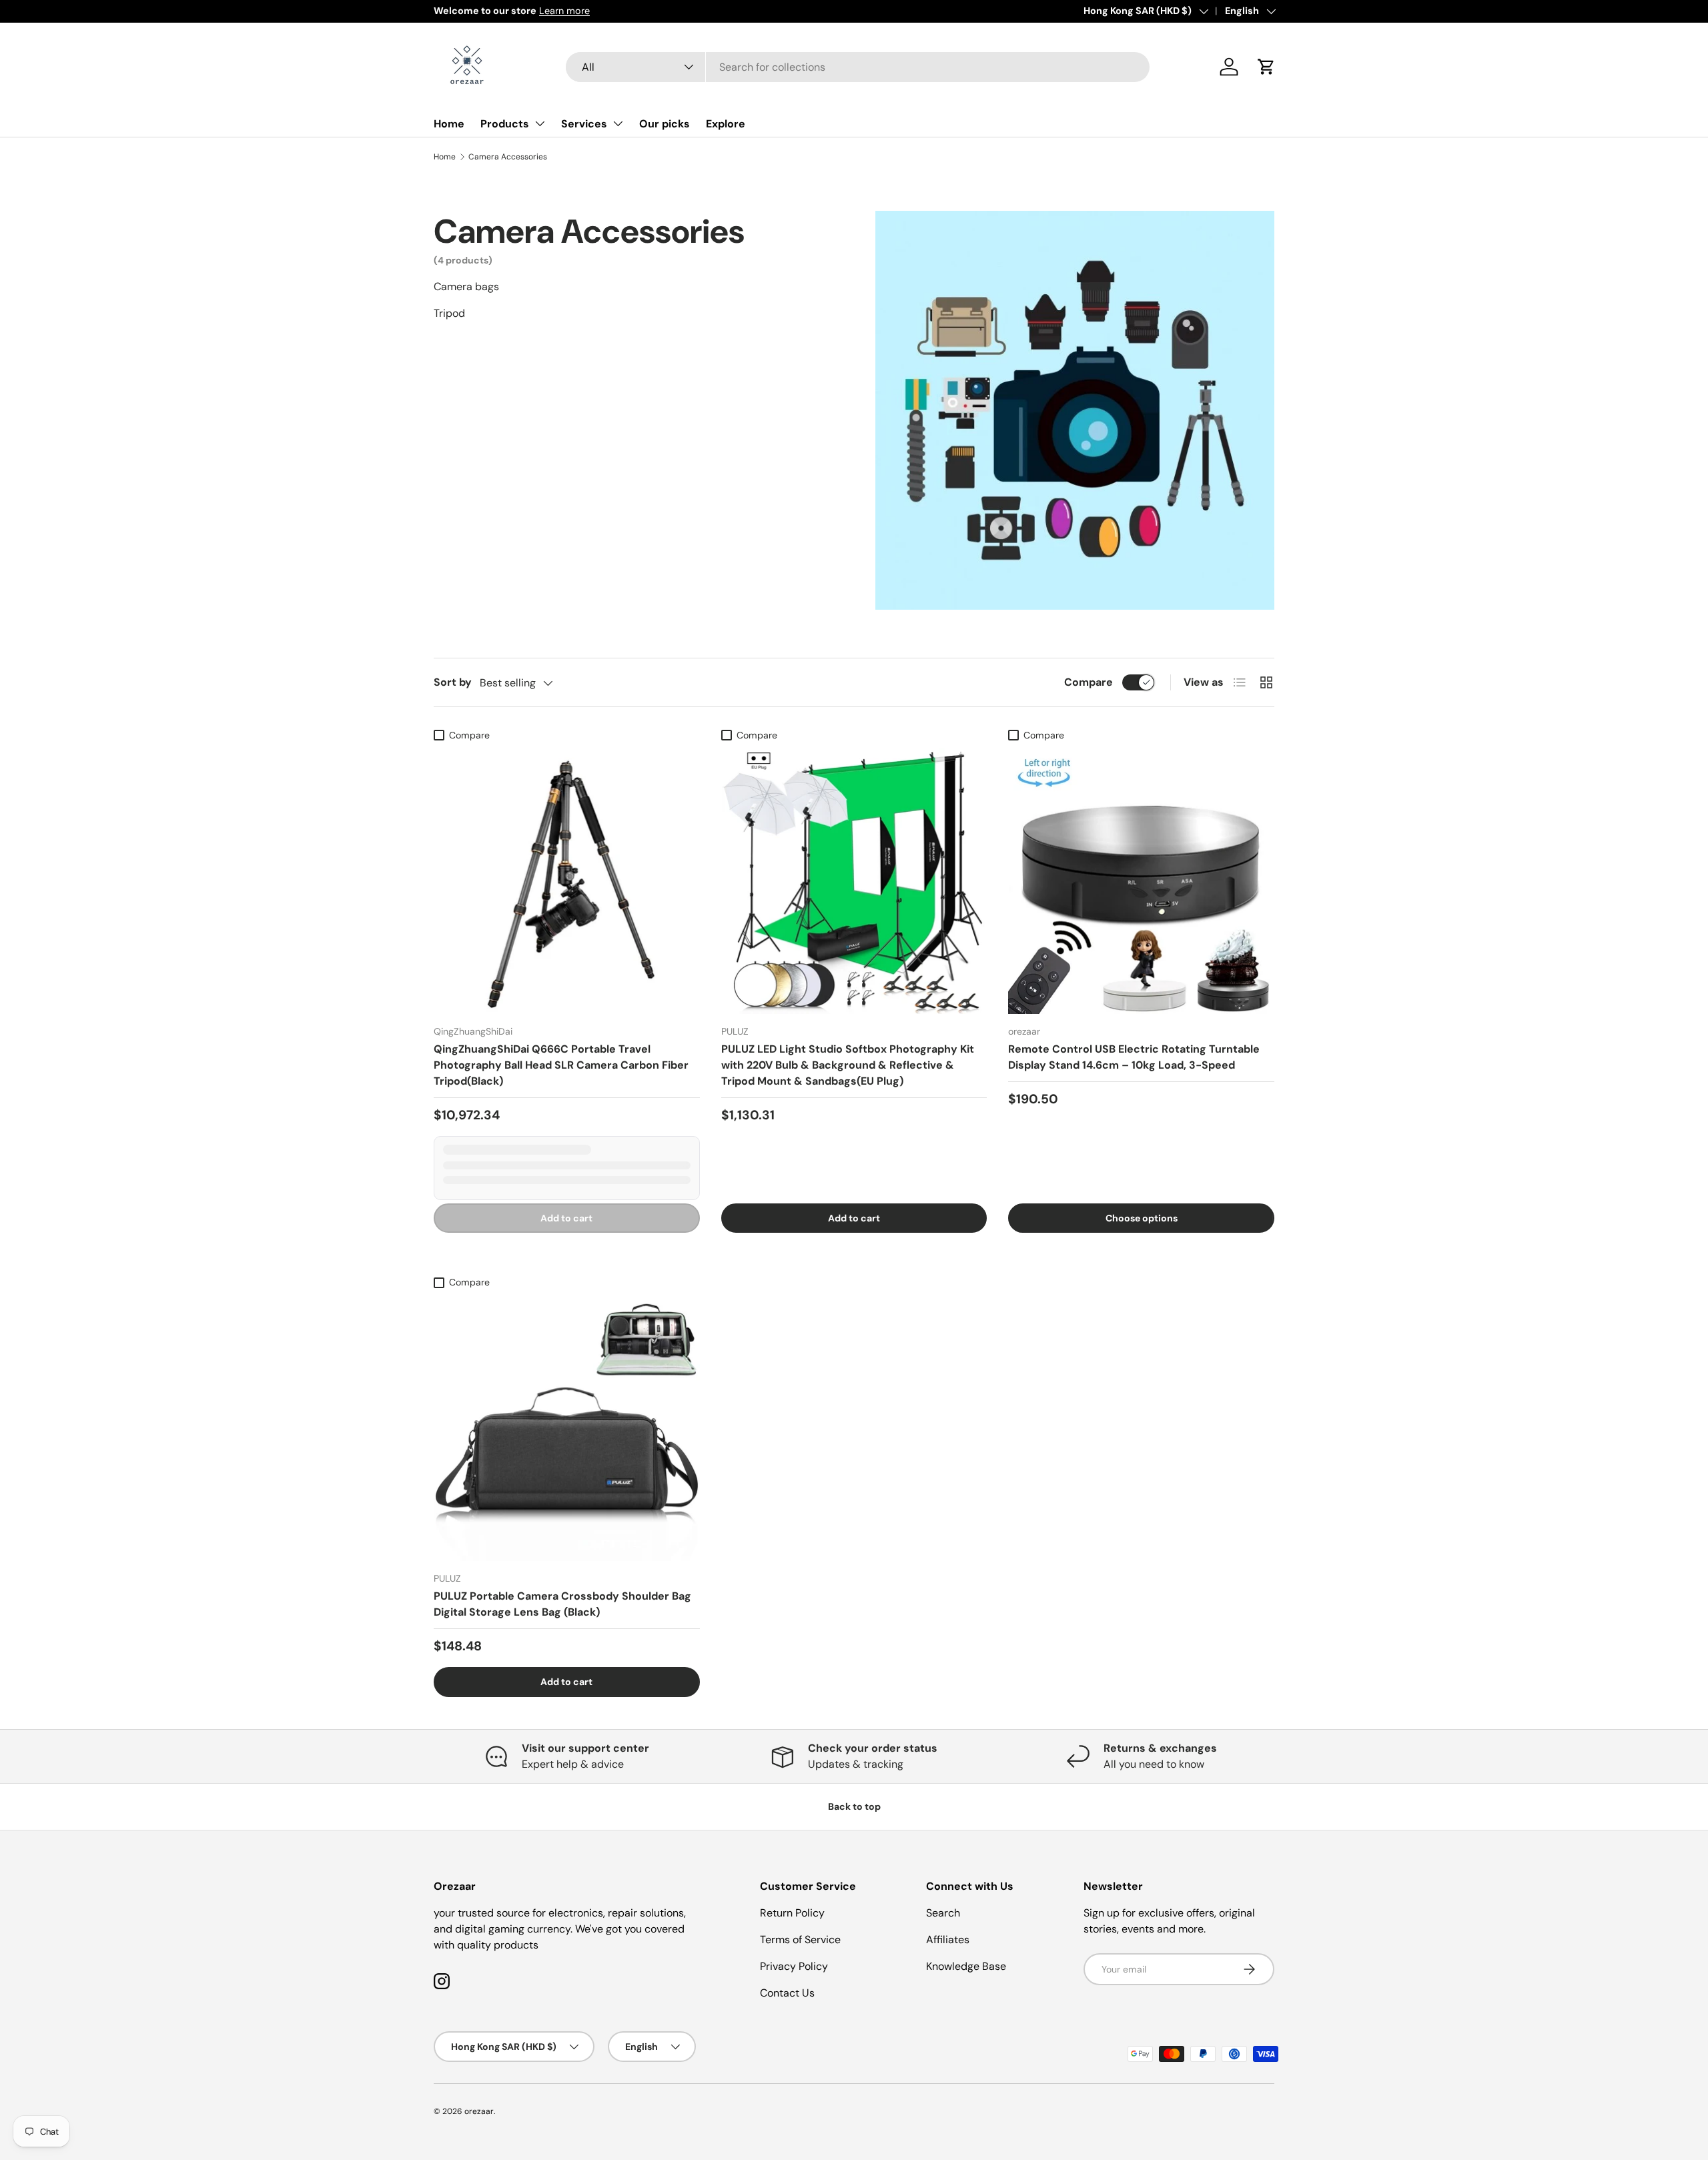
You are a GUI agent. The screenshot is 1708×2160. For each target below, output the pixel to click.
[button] (1266, 67)
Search (943, 1913)
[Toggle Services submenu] (618, 123)
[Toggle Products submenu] (540, 123)
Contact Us (787, 1993)
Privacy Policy (794, 1966)
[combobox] (858, 67)
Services (584, 124)
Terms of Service (800, 1940)
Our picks (665, 124)
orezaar (479, 2111)
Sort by (453, 682)
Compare (1089, 682)
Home (449, 124)
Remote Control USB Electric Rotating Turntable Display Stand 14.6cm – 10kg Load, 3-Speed (1134, 1057)
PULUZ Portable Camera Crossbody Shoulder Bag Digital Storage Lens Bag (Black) (562, 1604)
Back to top (854, 1806)
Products (505, 124)
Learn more (498, 11)
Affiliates (948, 1940)
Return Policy (792, 1913)
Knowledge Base (966, 1966)
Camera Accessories (508, 157)
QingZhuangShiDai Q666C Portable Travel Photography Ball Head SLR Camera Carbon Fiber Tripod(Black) (561, 1065)
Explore (726, 124)
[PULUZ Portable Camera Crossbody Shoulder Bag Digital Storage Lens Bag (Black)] (567, 1429)
